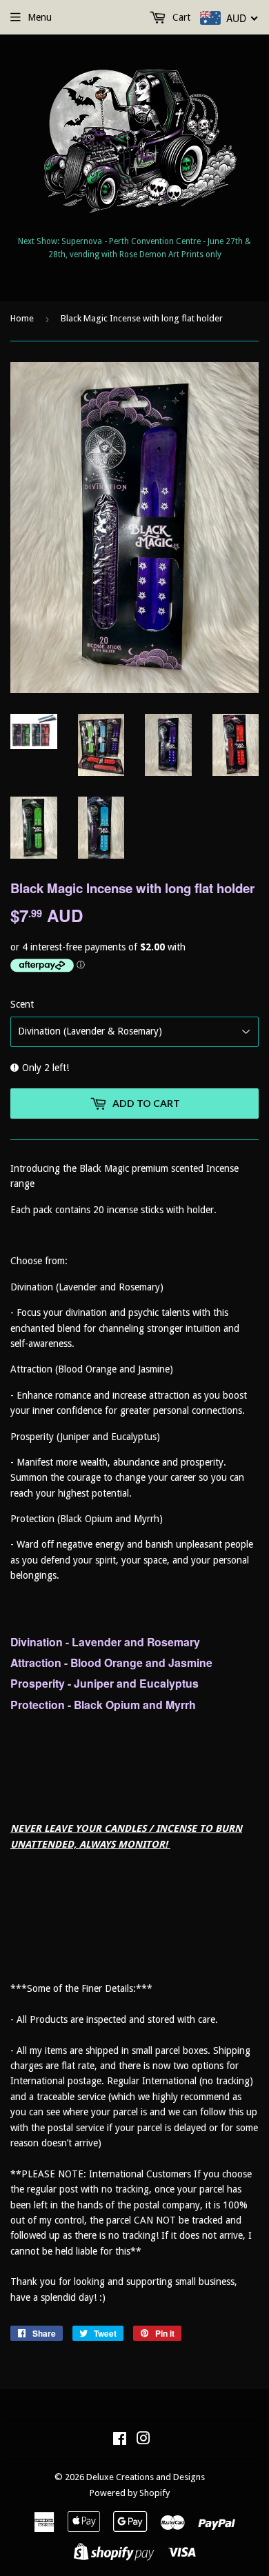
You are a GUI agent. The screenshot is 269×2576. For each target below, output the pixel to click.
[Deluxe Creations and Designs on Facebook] (120, 2440)
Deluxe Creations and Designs (146, 2477)
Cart (180, 17)
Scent (22, 1004)
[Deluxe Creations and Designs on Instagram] (143, 2440)
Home (22, 318)
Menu (40, 17)
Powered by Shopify (130, 2493)
